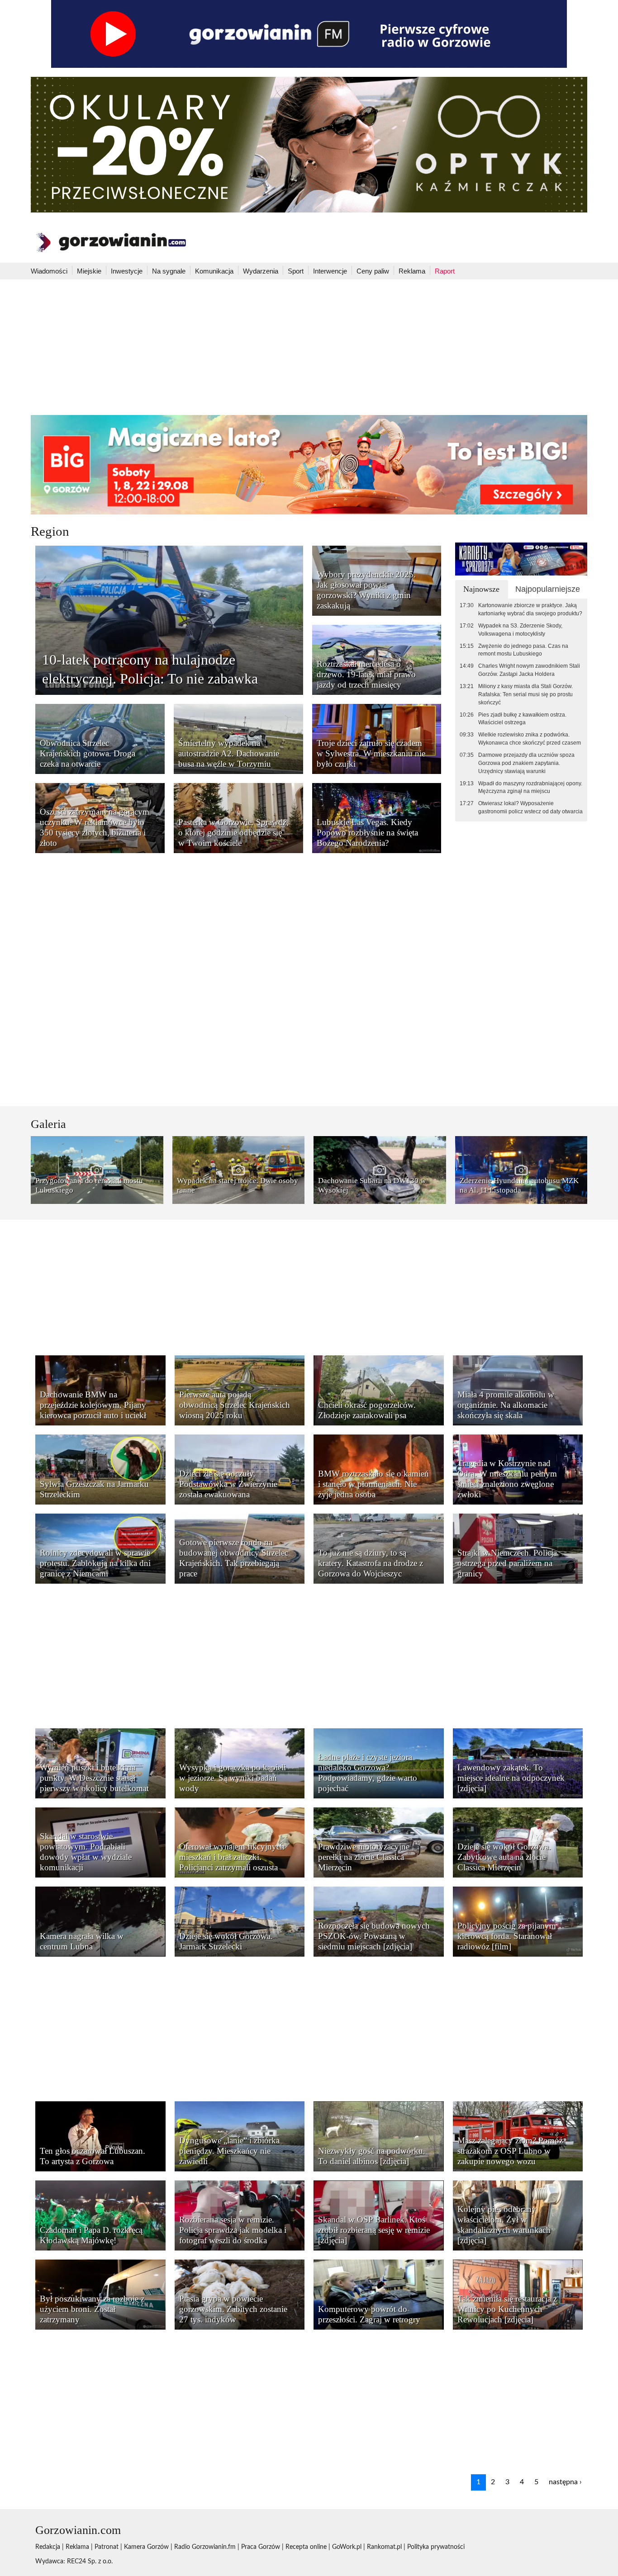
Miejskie (89, 271)
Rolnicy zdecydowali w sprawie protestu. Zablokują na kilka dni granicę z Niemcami (95, 1563)
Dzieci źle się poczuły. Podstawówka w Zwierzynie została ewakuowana (228, 1484)
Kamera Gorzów (146, 2547)
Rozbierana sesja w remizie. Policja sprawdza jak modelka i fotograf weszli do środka (233, 2230)
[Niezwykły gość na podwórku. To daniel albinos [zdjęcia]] (379, 2136)
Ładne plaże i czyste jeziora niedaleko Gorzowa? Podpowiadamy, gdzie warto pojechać (368, 1773)
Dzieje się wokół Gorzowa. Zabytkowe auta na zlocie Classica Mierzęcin (504, 1857)
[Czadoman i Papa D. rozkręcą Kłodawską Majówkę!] (100, 2215)
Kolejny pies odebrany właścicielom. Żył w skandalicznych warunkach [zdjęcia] (504, 2225)
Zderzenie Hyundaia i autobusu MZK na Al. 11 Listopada (519, 1185)
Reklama (412, 271)
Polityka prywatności (436, 2547)
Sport (296, 271)
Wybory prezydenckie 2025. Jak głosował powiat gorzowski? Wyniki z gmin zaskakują (366, 590)
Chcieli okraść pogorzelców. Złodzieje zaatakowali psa (367, 1410)
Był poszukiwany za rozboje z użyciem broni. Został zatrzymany (92, 2309)
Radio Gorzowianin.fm (205, 2547)
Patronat (107, 2547)
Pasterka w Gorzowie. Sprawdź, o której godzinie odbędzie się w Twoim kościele (233, 833)
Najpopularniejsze (548, 589)
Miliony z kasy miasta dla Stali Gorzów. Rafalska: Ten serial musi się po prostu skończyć (525, 694)
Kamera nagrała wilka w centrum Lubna (82, 1941)
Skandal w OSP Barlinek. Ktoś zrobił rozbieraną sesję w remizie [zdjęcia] (374, 2230)
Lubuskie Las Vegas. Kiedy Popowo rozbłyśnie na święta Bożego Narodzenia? (367, 833)
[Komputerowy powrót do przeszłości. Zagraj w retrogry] (379, 2294)
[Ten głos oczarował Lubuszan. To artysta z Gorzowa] (100, 2136)
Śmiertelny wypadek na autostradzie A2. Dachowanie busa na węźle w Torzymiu (229, 753)
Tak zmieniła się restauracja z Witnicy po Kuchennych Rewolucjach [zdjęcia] (507, 2309)
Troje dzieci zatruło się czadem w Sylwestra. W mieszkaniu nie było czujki (371, 753)
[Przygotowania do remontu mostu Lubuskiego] (97, 1170)
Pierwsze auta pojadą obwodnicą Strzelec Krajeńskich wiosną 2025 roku (235, 1405)
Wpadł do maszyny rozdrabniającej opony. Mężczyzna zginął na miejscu (530, 788)
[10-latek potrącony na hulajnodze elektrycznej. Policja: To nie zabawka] (169, 620)
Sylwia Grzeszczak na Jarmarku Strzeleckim (94, 1489)
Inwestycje (127, 271)
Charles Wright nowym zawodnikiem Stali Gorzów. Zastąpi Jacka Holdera (529, 670)
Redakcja (48, 2547)
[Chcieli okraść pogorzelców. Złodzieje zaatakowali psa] (379, 1390)
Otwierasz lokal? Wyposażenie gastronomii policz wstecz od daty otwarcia (530, 807)
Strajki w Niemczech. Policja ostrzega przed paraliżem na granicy (507, 1563)
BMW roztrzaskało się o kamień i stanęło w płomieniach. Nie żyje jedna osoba (373, 1484)
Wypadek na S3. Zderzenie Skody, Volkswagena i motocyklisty (520, 630)
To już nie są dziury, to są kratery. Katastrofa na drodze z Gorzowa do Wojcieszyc (371, 1563)
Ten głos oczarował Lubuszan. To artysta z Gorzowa (93, 2156)
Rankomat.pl (384, 2547)
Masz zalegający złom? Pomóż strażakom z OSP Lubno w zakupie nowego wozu (510, 2151)
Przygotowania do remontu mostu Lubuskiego (89, 1185)
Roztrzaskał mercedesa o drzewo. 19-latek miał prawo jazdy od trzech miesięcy (366, 674)
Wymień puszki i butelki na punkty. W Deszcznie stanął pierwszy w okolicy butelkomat (94, 1778)
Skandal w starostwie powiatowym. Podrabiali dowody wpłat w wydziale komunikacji (86, 1852)
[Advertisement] (309, 347)
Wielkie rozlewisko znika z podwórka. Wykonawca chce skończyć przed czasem (530, 739)
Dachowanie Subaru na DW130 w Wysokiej (372, 1185)
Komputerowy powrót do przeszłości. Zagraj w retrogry (369, 2314)
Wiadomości (49, 271)
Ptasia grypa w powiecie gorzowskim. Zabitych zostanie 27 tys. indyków (233, 2309)
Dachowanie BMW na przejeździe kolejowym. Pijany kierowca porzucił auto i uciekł (93, 1405)
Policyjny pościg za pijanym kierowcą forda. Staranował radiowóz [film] (507, 1936)
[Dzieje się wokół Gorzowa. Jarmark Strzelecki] (240, 1921)
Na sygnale (169, 271)
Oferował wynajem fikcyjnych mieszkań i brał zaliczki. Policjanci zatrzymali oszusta (232, 1857)
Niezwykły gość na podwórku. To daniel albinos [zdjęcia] (372, 2156)
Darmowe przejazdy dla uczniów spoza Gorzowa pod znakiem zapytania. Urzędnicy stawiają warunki (526, 763)
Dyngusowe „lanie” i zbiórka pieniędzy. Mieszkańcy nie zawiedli (229, 2151)
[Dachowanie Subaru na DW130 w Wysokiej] (380, 1170)
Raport (445, 271)
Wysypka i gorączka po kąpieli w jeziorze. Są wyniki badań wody (233, 1778)
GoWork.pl (347, 2547)
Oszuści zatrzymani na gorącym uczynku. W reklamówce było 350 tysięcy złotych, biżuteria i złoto (95, 827)
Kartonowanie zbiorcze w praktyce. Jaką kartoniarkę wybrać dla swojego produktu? (530, 609)
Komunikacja (214, 271)
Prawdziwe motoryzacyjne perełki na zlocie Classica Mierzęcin (364, 1857)
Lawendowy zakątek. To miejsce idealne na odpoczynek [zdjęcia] (511, 1778)
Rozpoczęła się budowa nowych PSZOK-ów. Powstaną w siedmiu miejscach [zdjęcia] (374, 1936)
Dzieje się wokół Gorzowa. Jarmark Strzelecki (226, 1941)
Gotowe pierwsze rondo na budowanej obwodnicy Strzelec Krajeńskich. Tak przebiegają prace (234, 1558)
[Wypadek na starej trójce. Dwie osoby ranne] (239, 1170)
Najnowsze (481, 589)
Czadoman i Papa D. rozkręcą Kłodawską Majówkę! (91, 2235)
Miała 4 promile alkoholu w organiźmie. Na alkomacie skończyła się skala (506, 1405)
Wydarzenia (261, 271)
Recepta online (306, 2547)
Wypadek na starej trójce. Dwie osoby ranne (238, 1185)
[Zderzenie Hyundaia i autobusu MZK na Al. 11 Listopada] (521, 1170)
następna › (565, 2482)
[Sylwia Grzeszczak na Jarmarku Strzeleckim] (100, 1469)
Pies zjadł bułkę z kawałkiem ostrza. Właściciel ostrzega (522, 719)
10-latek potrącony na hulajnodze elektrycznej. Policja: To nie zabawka (150, 669)
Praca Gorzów (261, 2547)
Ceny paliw (373, 271)
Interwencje (330, 271)
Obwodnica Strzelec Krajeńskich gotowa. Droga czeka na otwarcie (88, 753)
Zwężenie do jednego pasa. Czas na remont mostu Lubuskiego (523, 650)
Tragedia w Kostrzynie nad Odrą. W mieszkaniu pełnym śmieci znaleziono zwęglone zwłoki (507, 1479)
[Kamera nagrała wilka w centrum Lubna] (100, 1921)
